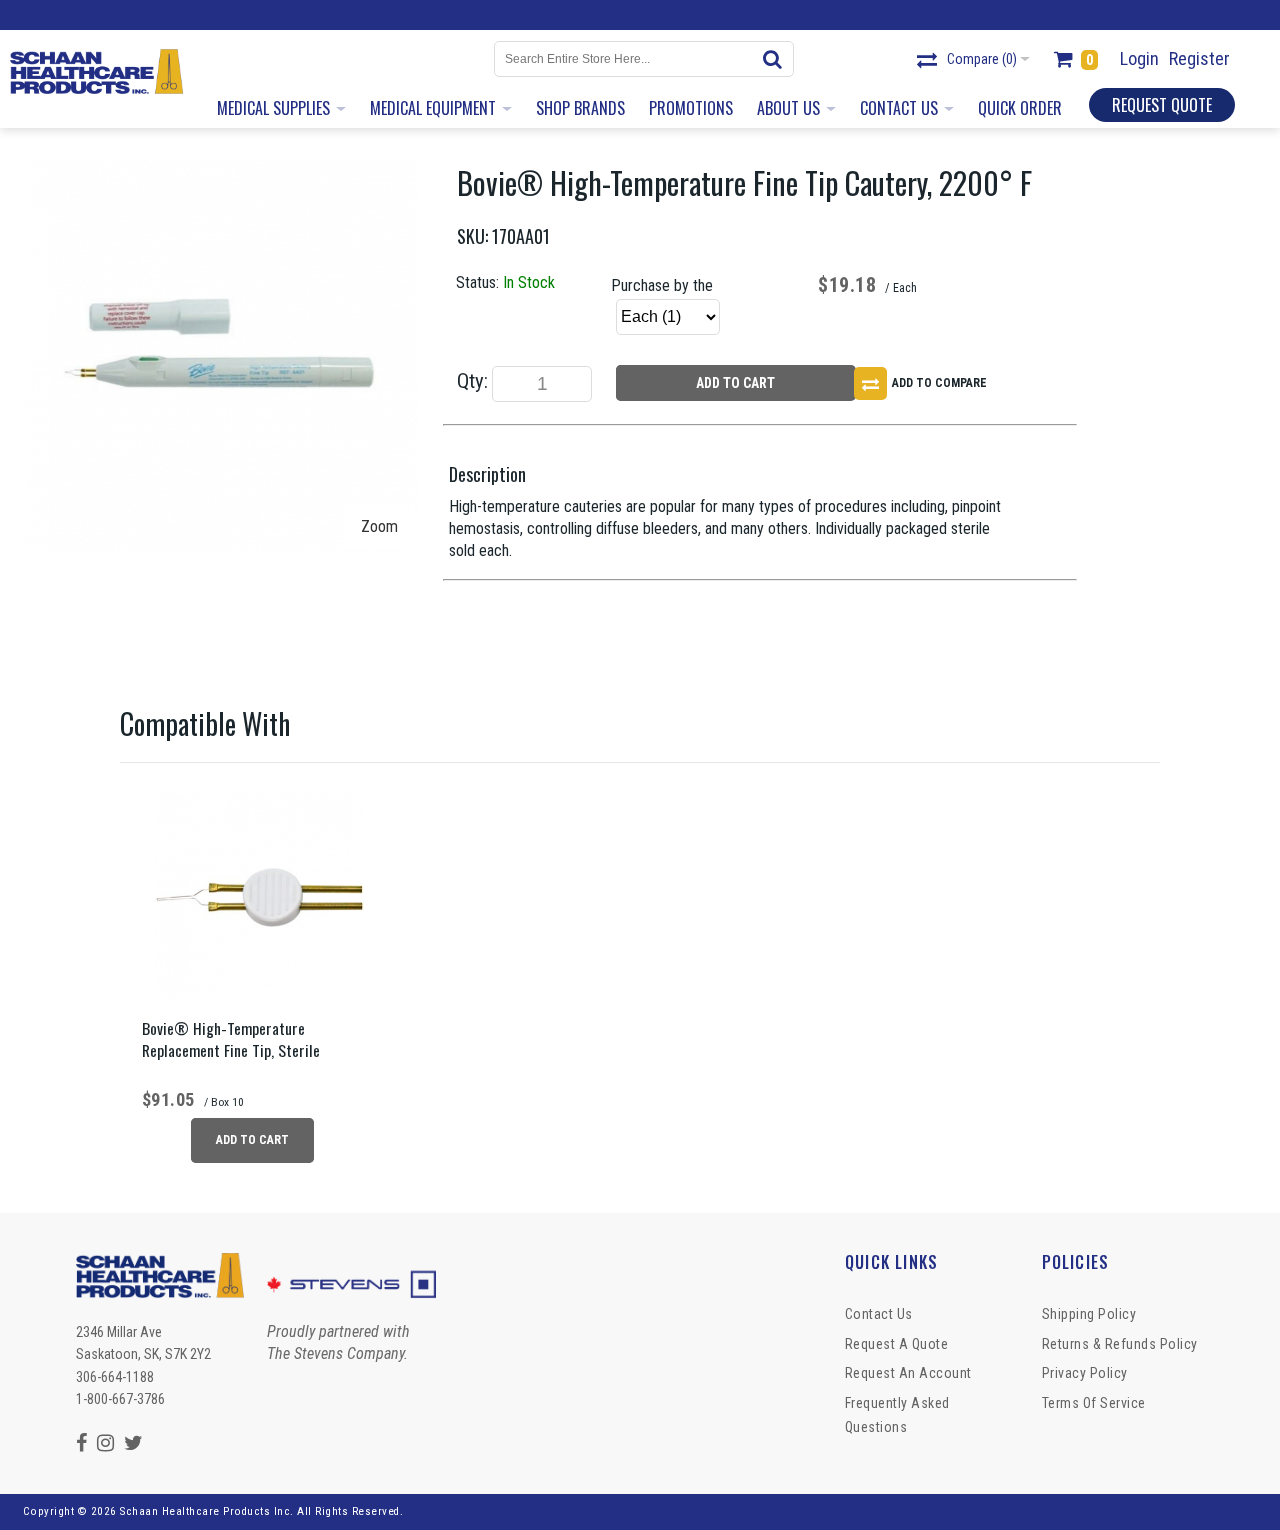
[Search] (776, 59)
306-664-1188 (115, 1377)
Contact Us (879, 1314)
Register (1199, 58)
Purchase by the (662, 285)
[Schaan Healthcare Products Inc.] (96, 71)
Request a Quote (897, 1344)
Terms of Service (1094, 1403)
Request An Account (908, 1373)
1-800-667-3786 (120, 1399)
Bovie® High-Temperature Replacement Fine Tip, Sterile (231, 1039)
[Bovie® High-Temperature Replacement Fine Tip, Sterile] (259, 897)
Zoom (379, 526)
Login (1139, 58)
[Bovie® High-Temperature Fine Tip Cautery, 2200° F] (222, 170)
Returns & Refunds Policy (1120, 1344)
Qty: (472, 381)
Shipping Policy (1089, 1314)
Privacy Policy (1085, 1373)
